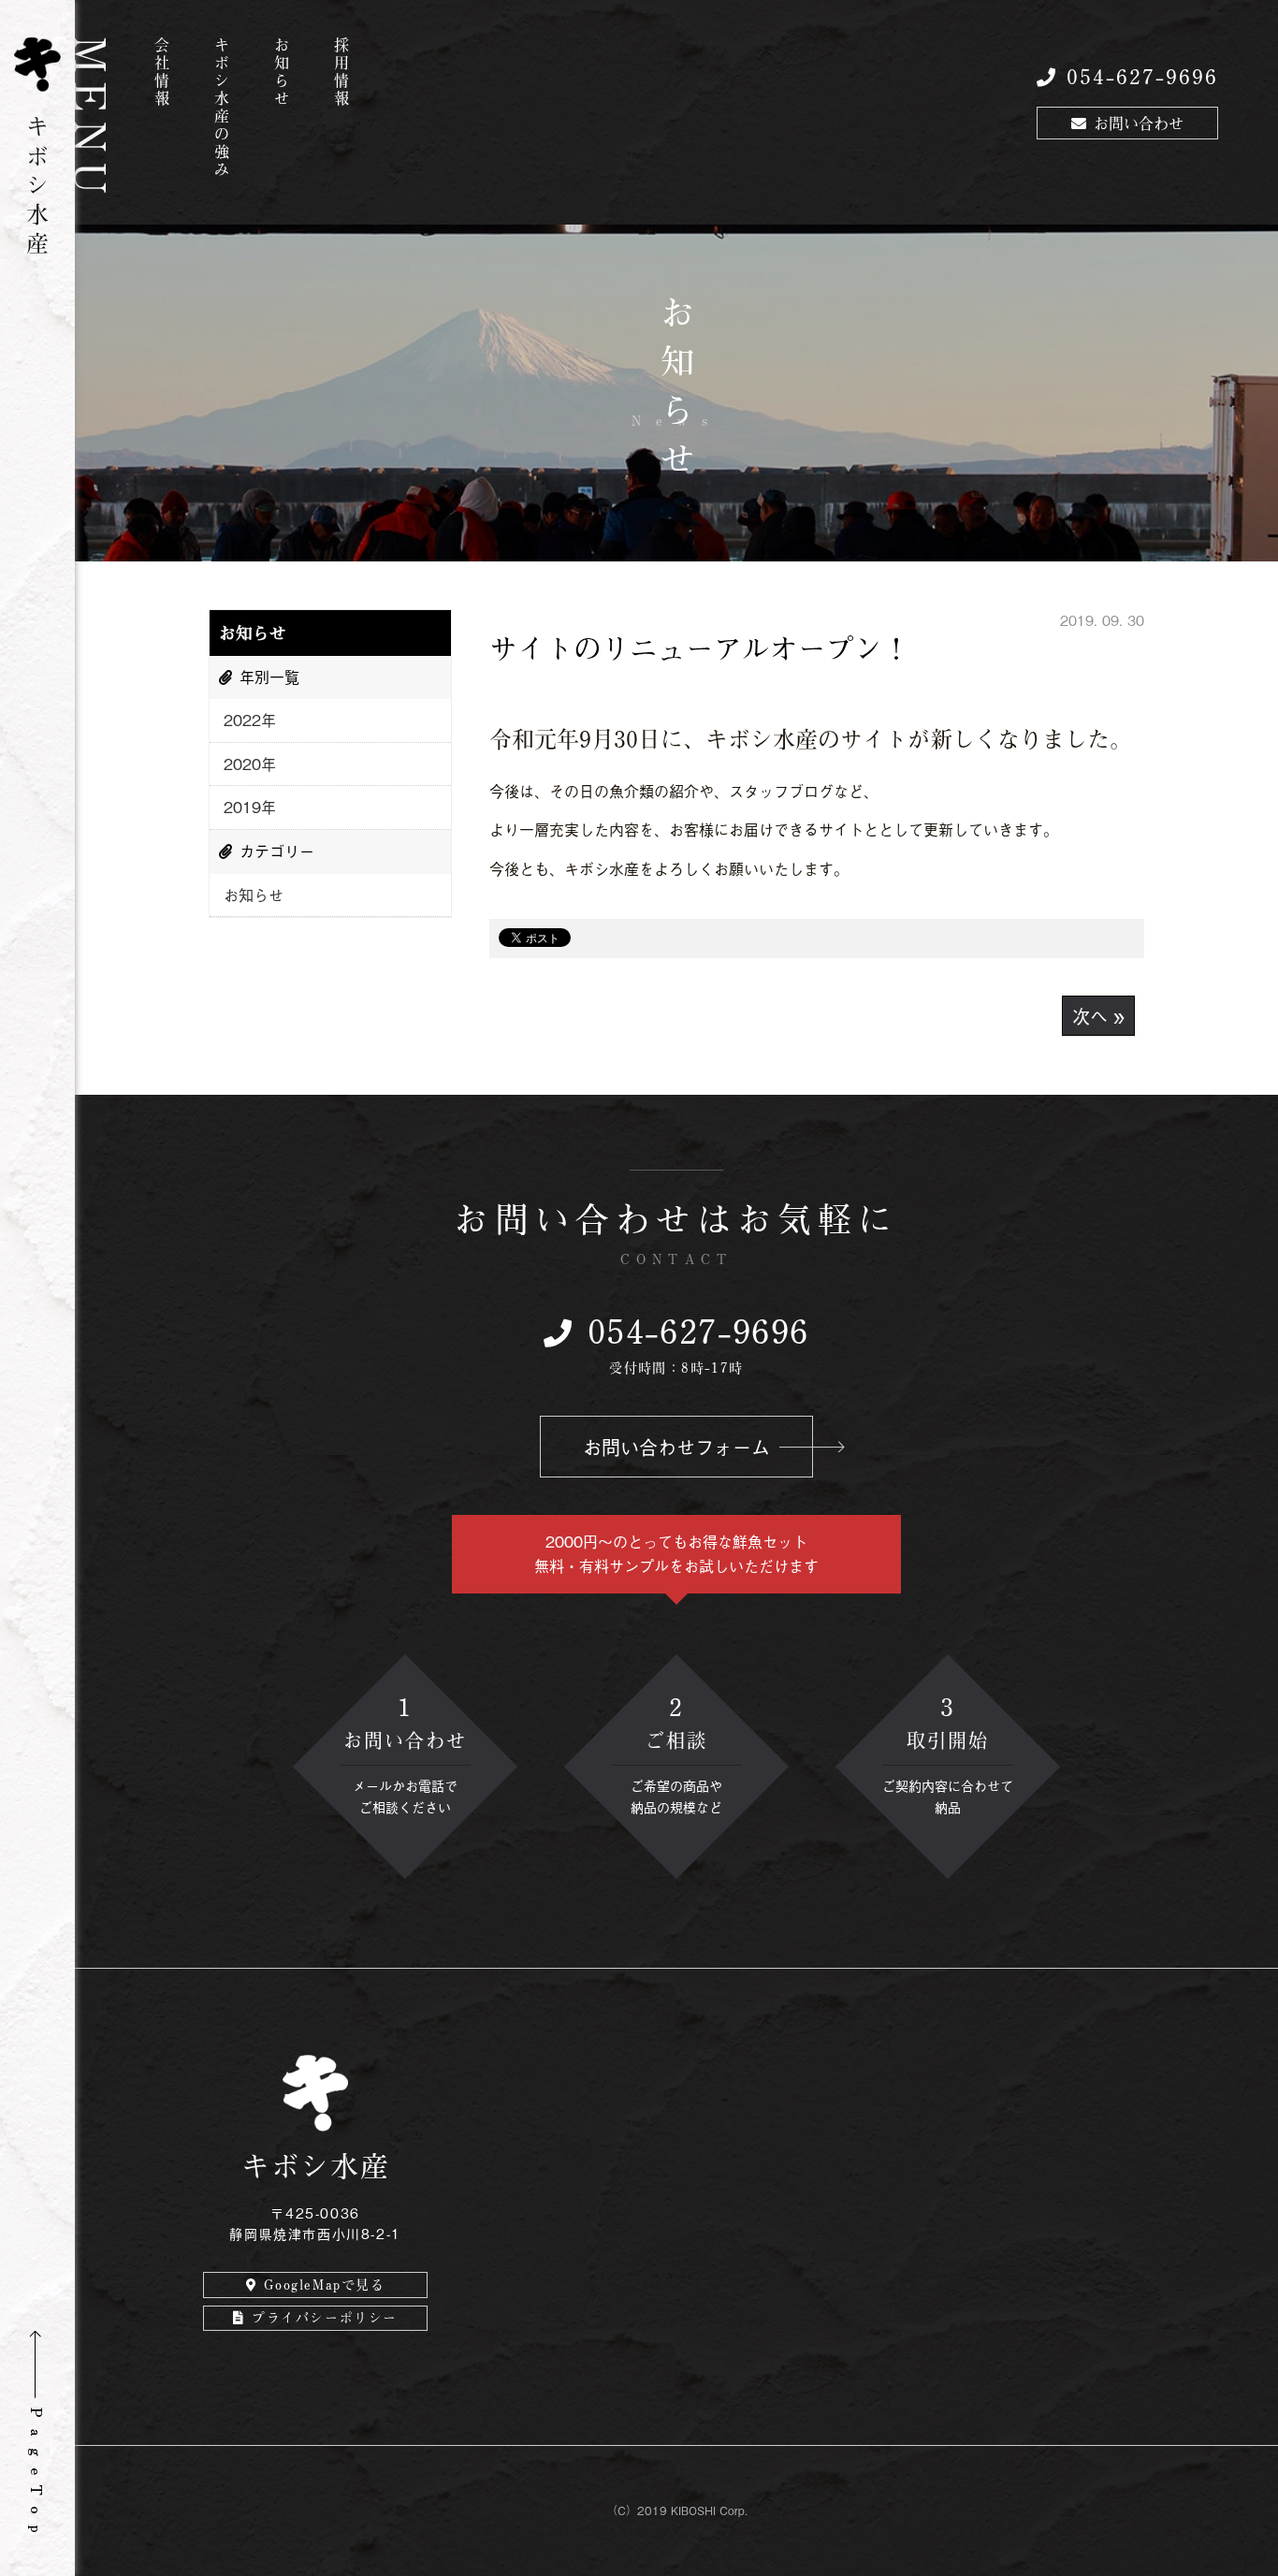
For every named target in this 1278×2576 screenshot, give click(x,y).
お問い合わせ (1139, 123)
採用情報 (341, 73)
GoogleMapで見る (324, 2285)
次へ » (1098, 1016)
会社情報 (162, 73)
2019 (242, 807)
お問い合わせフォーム (676, 1447)
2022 (242, 720)
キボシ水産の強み (222, 109)
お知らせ (282, 73)
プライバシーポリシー (325, 2317)
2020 (242, 764)
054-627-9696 (1142, 76)
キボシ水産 (37, 181)
